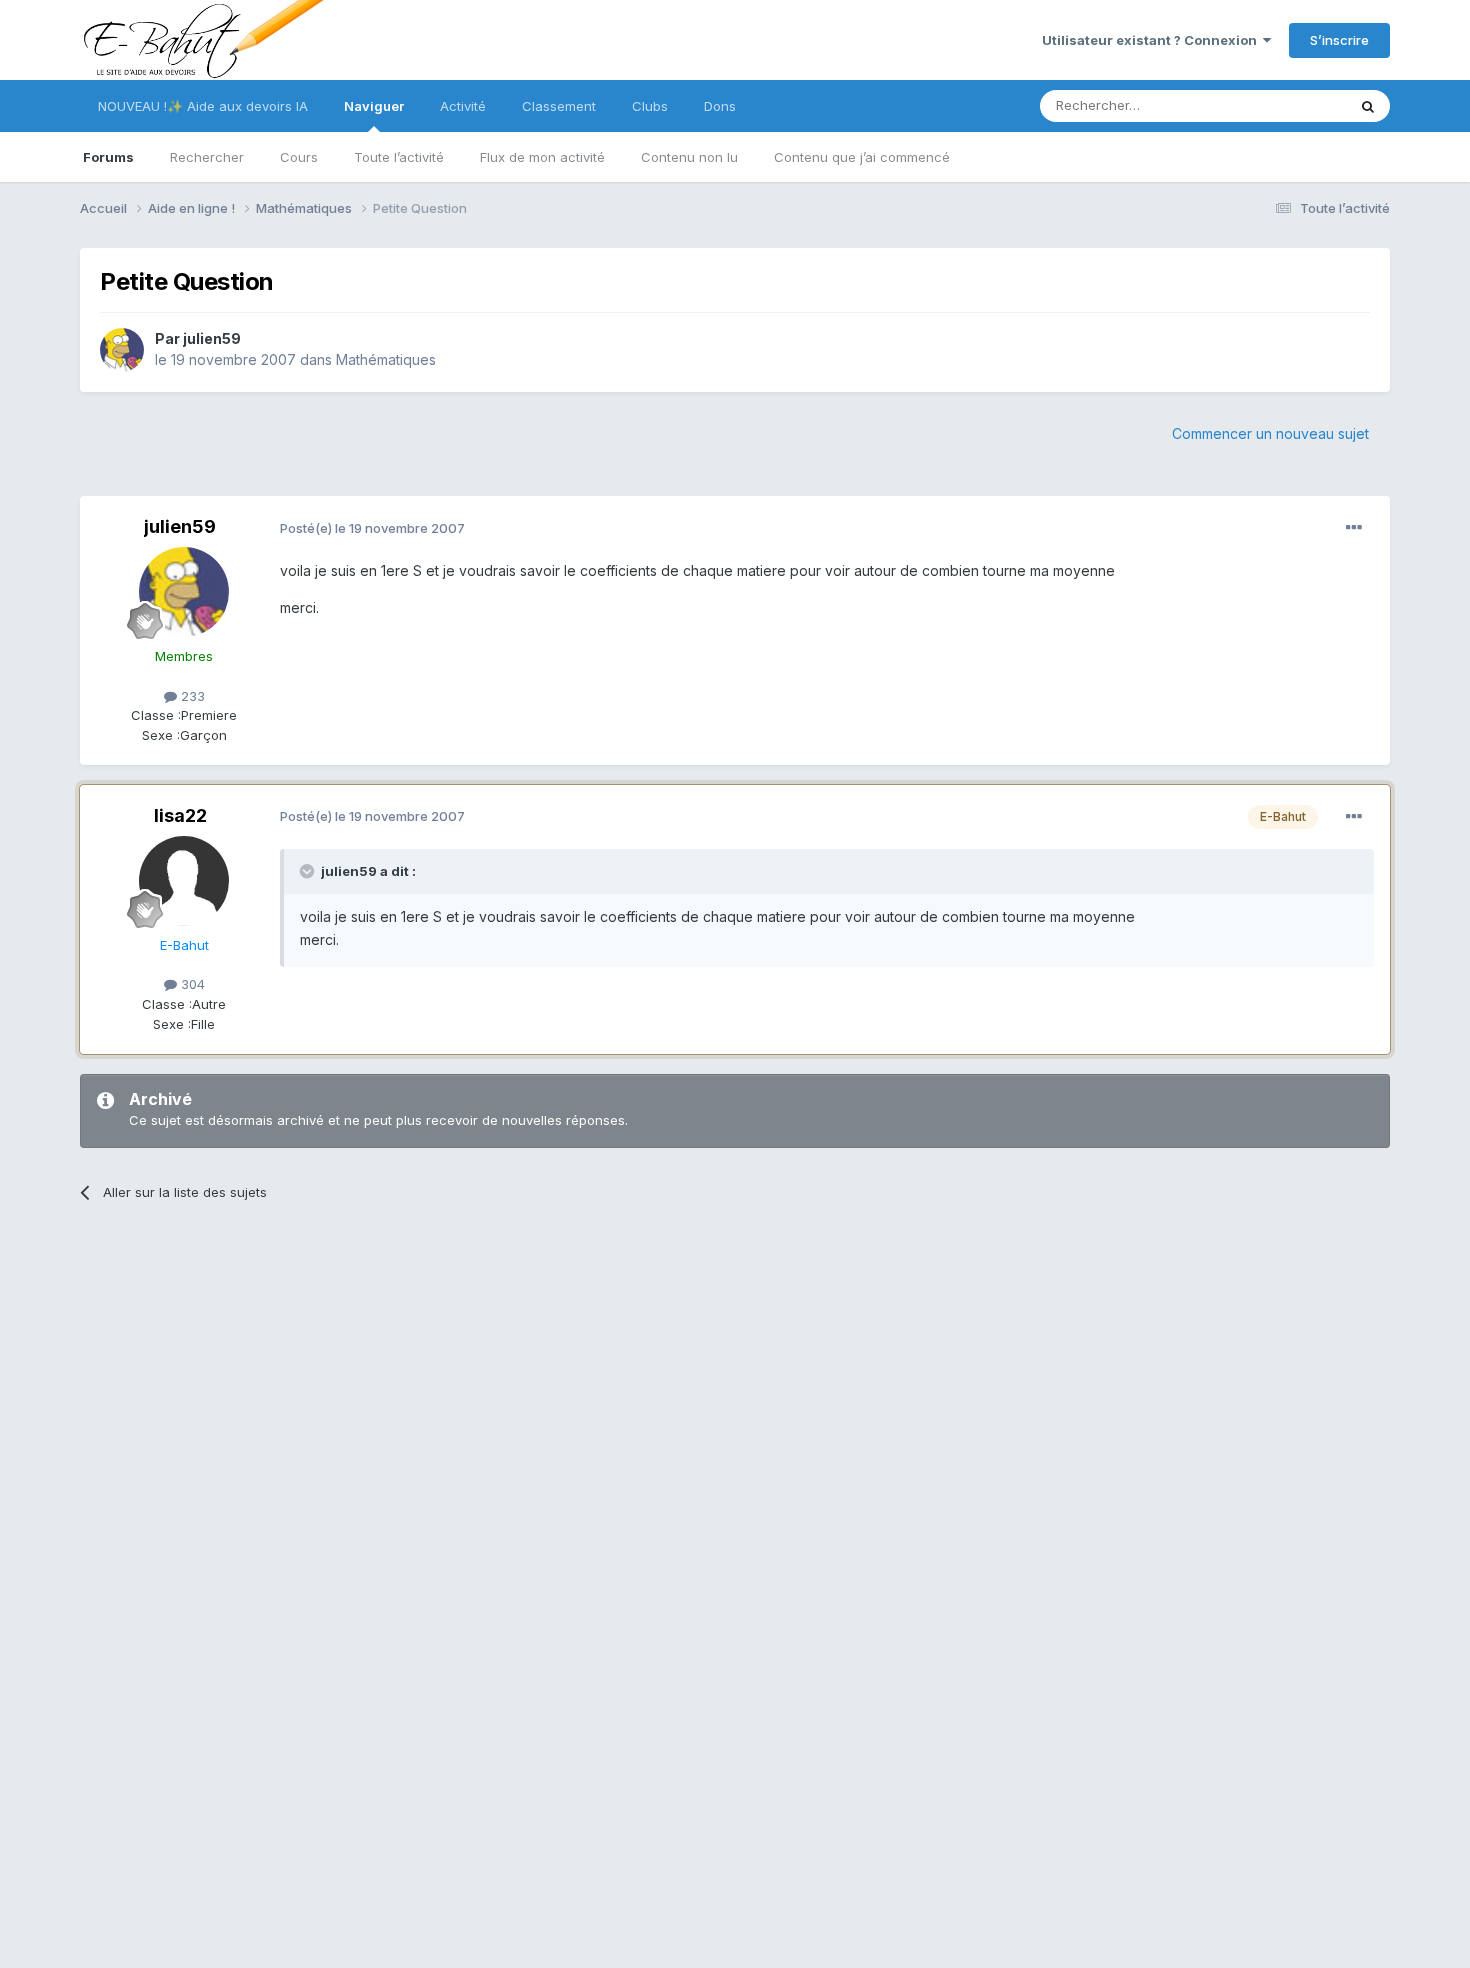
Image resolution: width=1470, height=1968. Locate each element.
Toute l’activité (399, 157)
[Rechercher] (1368, 106)
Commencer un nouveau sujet (1270, 433)
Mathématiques (386, 359)
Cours (299, 157)
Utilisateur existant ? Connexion (1152, 40)
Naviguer (374, 106)
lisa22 (180, 815)
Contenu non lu (689, 157)
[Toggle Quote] (309, 871)
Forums (108, 157)
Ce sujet (1294, 105)
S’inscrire (1339, 40)
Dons (720, 106)
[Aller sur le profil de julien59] (122, 350)
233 (191, 696)
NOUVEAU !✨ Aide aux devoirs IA (203, 106)
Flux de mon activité (542, 157)
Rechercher (207, 157)
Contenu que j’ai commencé (862, 157)
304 (191, 984)
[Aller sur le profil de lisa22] (184, 881)
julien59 (212, 338)
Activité (463, 106)
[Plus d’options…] (1354, 528)
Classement (559, 106)
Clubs (650, 106)
